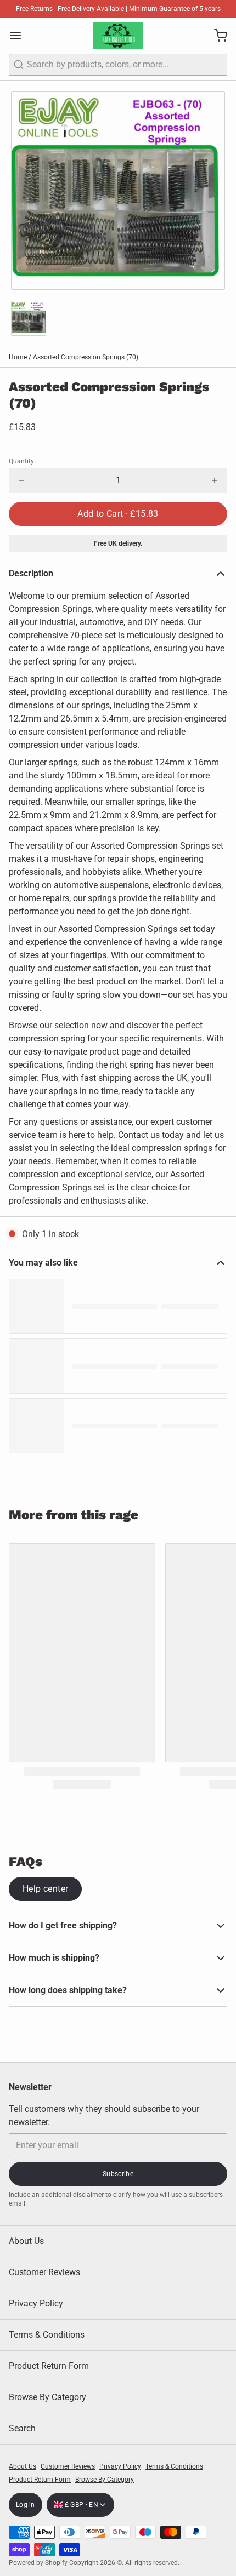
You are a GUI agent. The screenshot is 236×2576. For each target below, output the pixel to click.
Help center (45, 1889)
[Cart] (216, 36)
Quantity (21, 461)
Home (18, 357)
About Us (26, 2241)
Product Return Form (49, 2366)
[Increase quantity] (215, 480)
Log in (26, 2505)
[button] (118, 514)
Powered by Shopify (38, 2563)
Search (22, 2428)
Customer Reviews (44, 2272)
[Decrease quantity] (21, 480)
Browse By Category (47, 2397)
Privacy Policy (36, 2303)
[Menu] (20, 36)
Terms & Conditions (47, 2335)
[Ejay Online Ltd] (118, 36)
